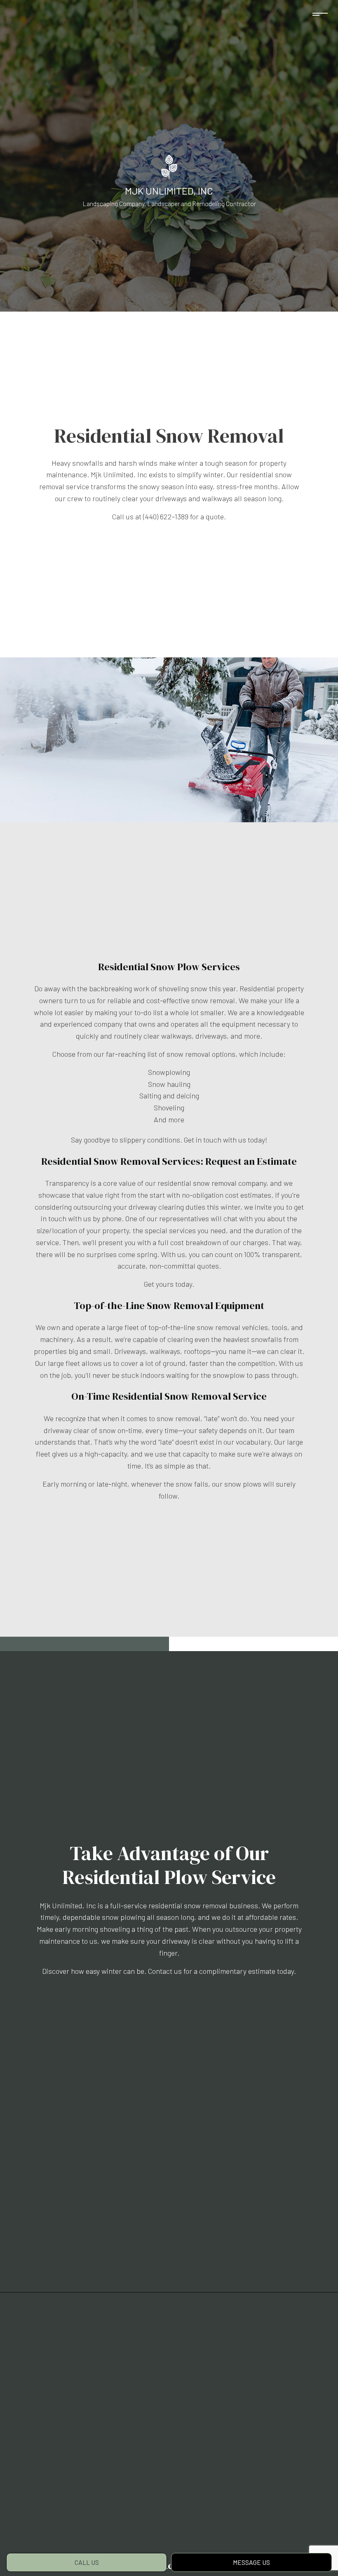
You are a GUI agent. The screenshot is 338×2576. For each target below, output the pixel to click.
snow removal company (230, 1183)
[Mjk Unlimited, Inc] (169, 166)
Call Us (87, 2562)
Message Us (251, 2562)
